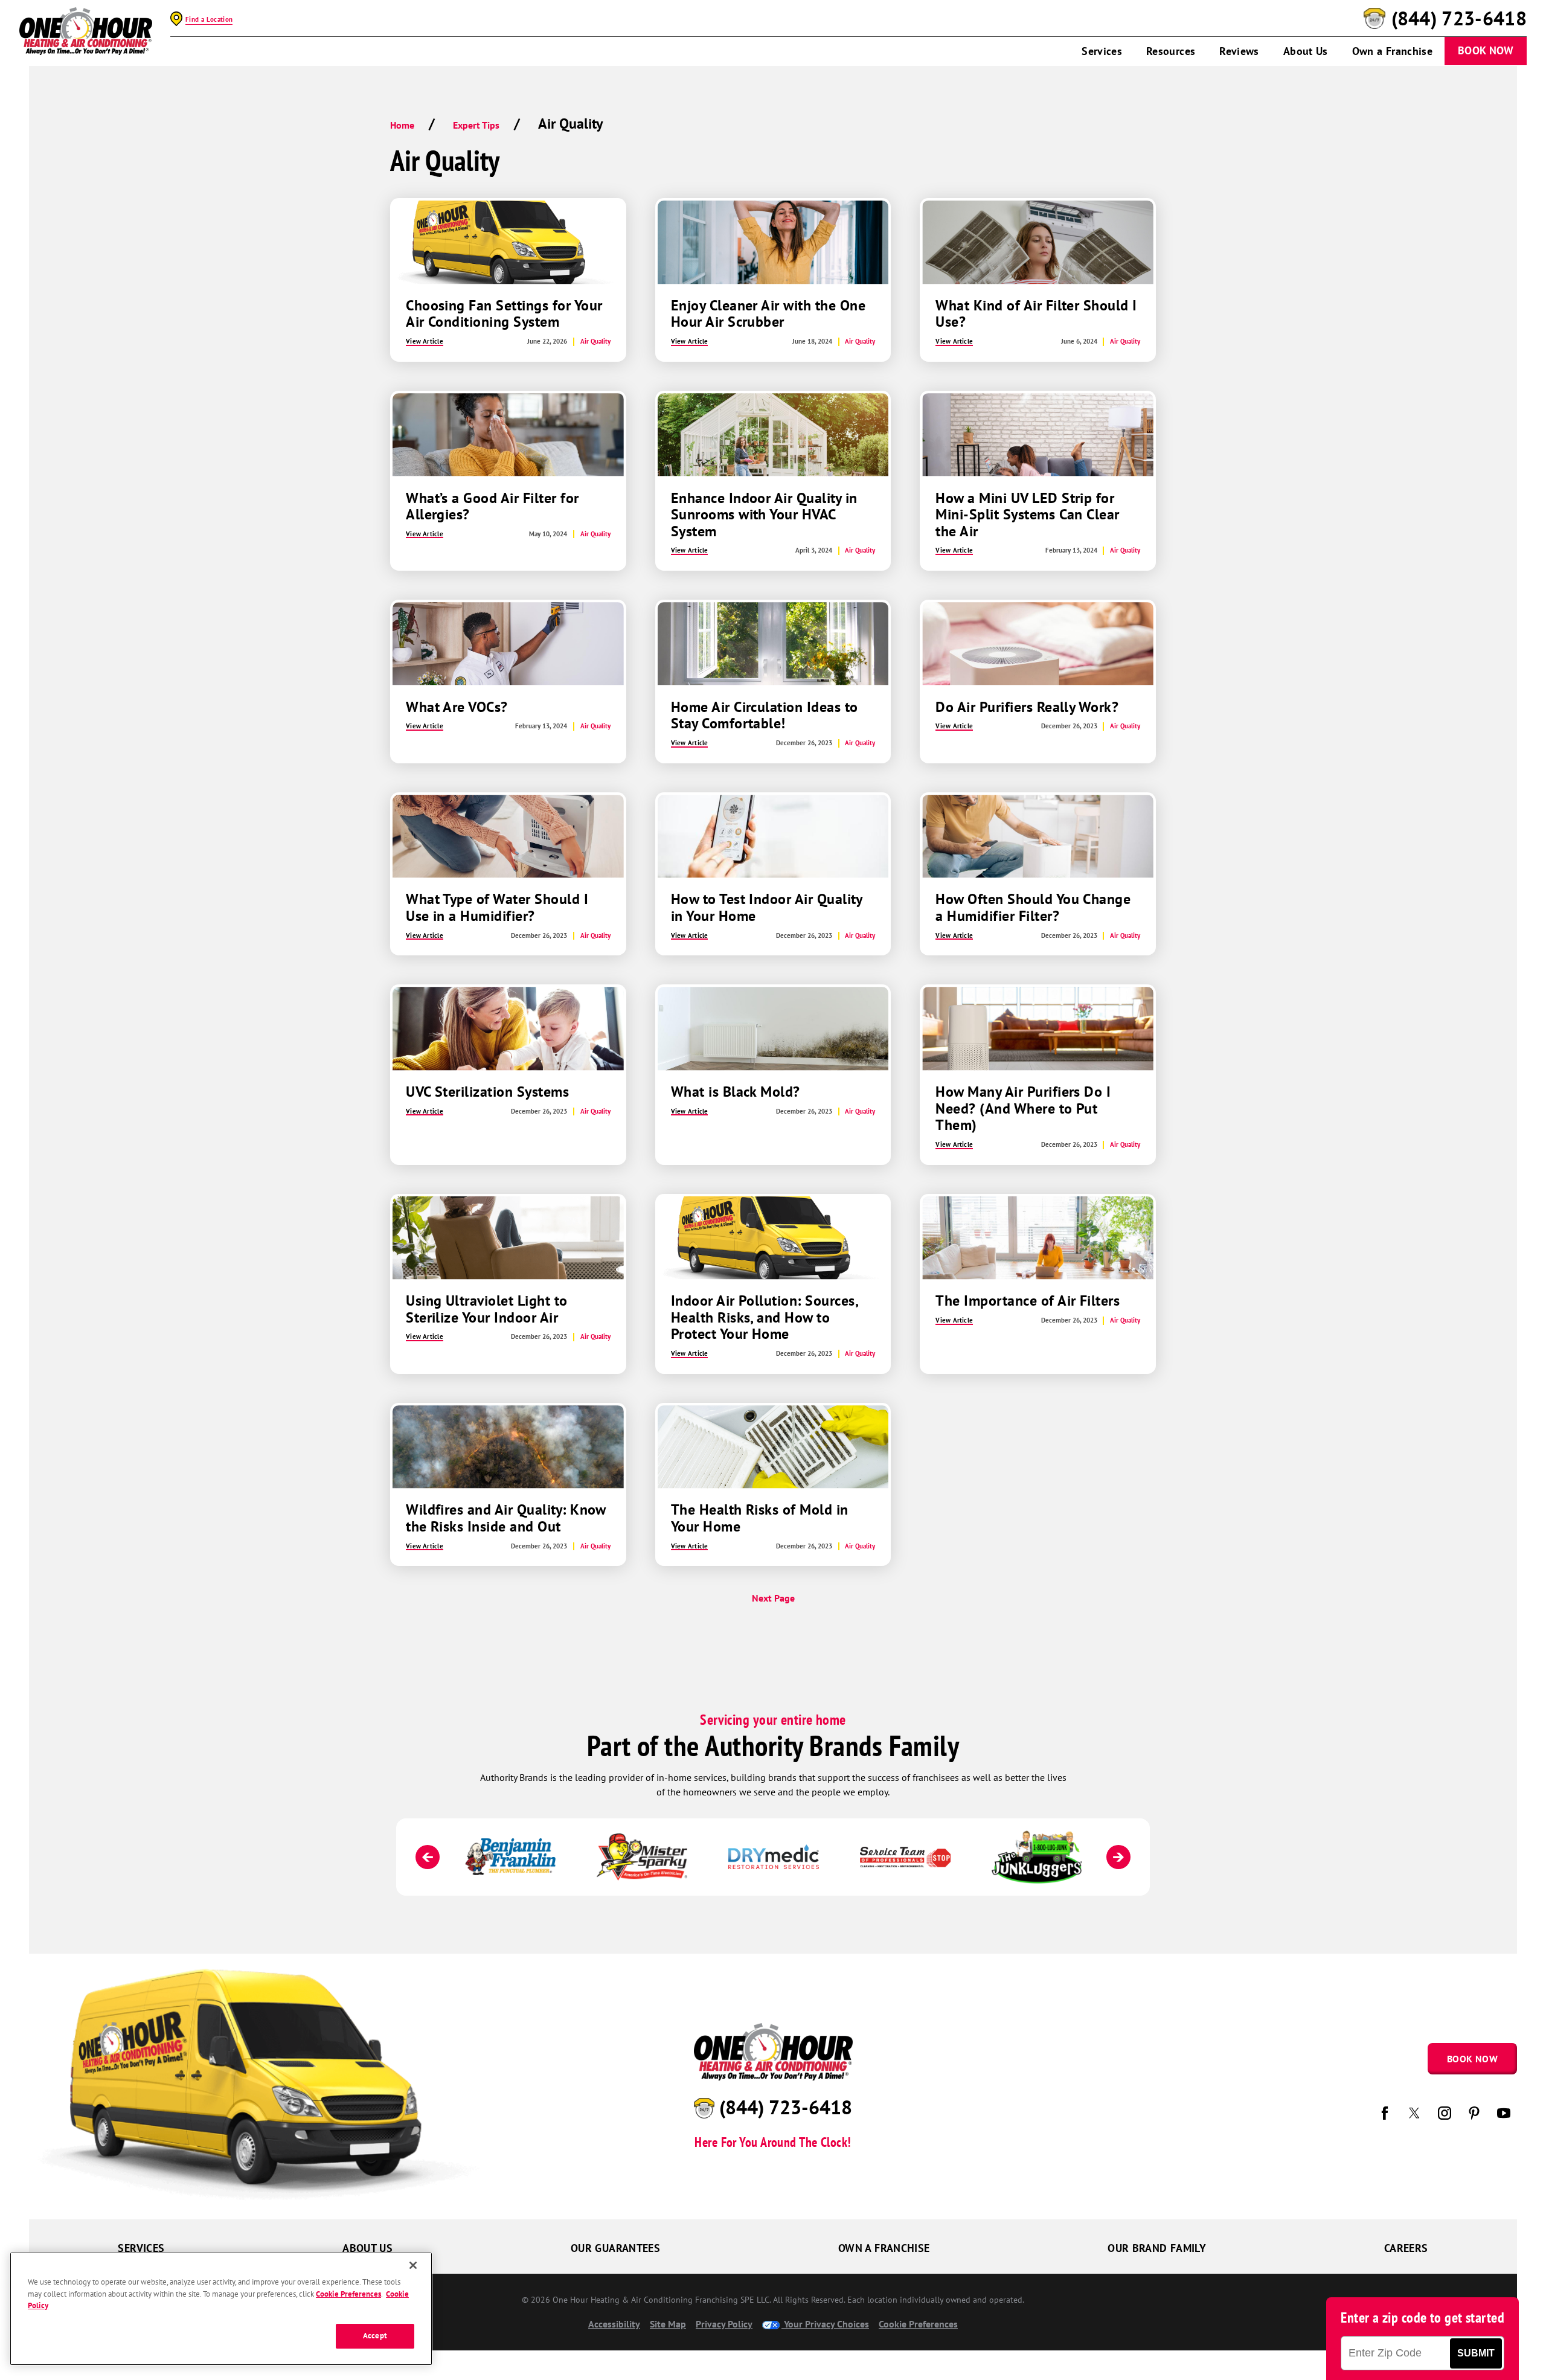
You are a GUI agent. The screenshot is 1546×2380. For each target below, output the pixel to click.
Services (1102, 51)
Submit (1476, 2353)
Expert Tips (476, 125)
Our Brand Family (1157, 2248)
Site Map (668, 2324)
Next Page (773, 1598)
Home (402, 125)
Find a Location (209, 19)
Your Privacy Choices (825, 2324)
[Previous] (428, 1857)
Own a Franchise (1392, 51)
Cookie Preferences (348, 2293)
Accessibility (614, 2324)
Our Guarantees (615, 2248)
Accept (375, 2336)
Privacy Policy (724, 2324)
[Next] (1118, 1857)
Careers (1406, 2248)
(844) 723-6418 (1459, 19)
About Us (1306, 51)
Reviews (1239, 51)
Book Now (1486, 50)
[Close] (413, 2265)
